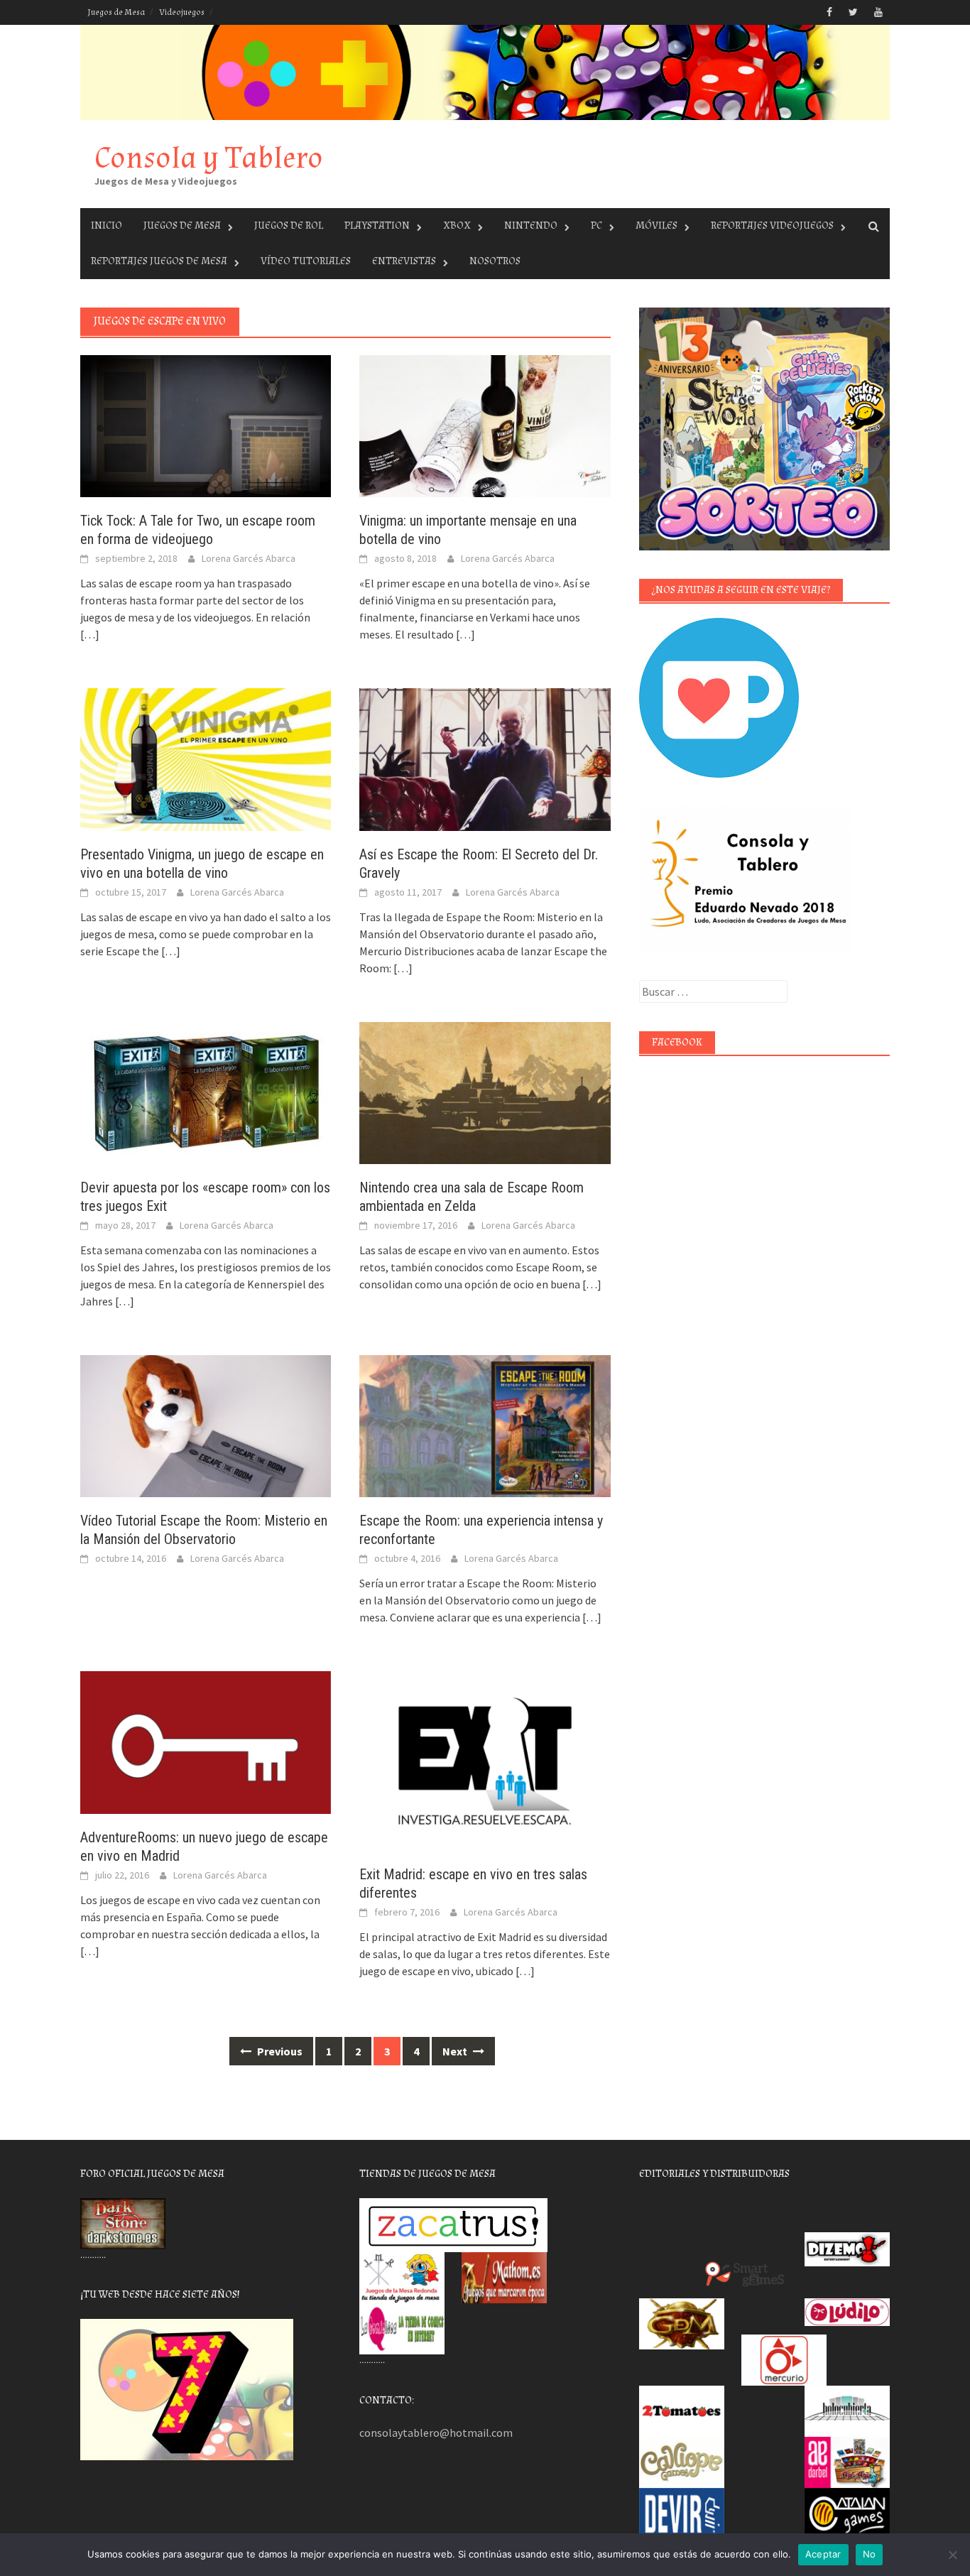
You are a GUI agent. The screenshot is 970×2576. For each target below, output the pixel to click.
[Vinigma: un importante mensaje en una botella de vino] (485, 425)
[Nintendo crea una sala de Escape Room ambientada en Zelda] (485, 1092)
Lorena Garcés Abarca (249, 558)
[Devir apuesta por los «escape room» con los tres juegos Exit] (206, 1092)
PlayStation (377, 225)
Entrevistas (404, 261)
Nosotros (495, 261)
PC (596, 225)
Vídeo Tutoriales (306, 261)
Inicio (107, 225)
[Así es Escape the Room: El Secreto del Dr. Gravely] (485, 758)
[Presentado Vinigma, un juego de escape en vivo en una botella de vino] (206, 758)
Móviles (656, 225)
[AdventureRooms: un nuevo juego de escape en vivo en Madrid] (206, 1741)
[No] (952, 2555)
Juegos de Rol (289, 225)
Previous (279, 2051)
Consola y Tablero (209, 158)
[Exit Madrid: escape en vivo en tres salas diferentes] (485, 1760)
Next (456, 2051)
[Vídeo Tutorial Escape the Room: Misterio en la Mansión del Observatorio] (206, 1425)
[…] (90, 634)
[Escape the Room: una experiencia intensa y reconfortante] (485, 1425)
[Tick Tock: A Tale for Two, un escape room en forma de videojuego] (206, 425)
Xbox (457, 225)
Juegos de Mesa (116, 12)
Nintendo (531, 225)
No (870, 2554)
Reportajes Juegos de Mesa (159, 261)
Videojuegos (182, 12)
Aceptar (823, 2554)
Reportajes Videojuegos (772, 225)
